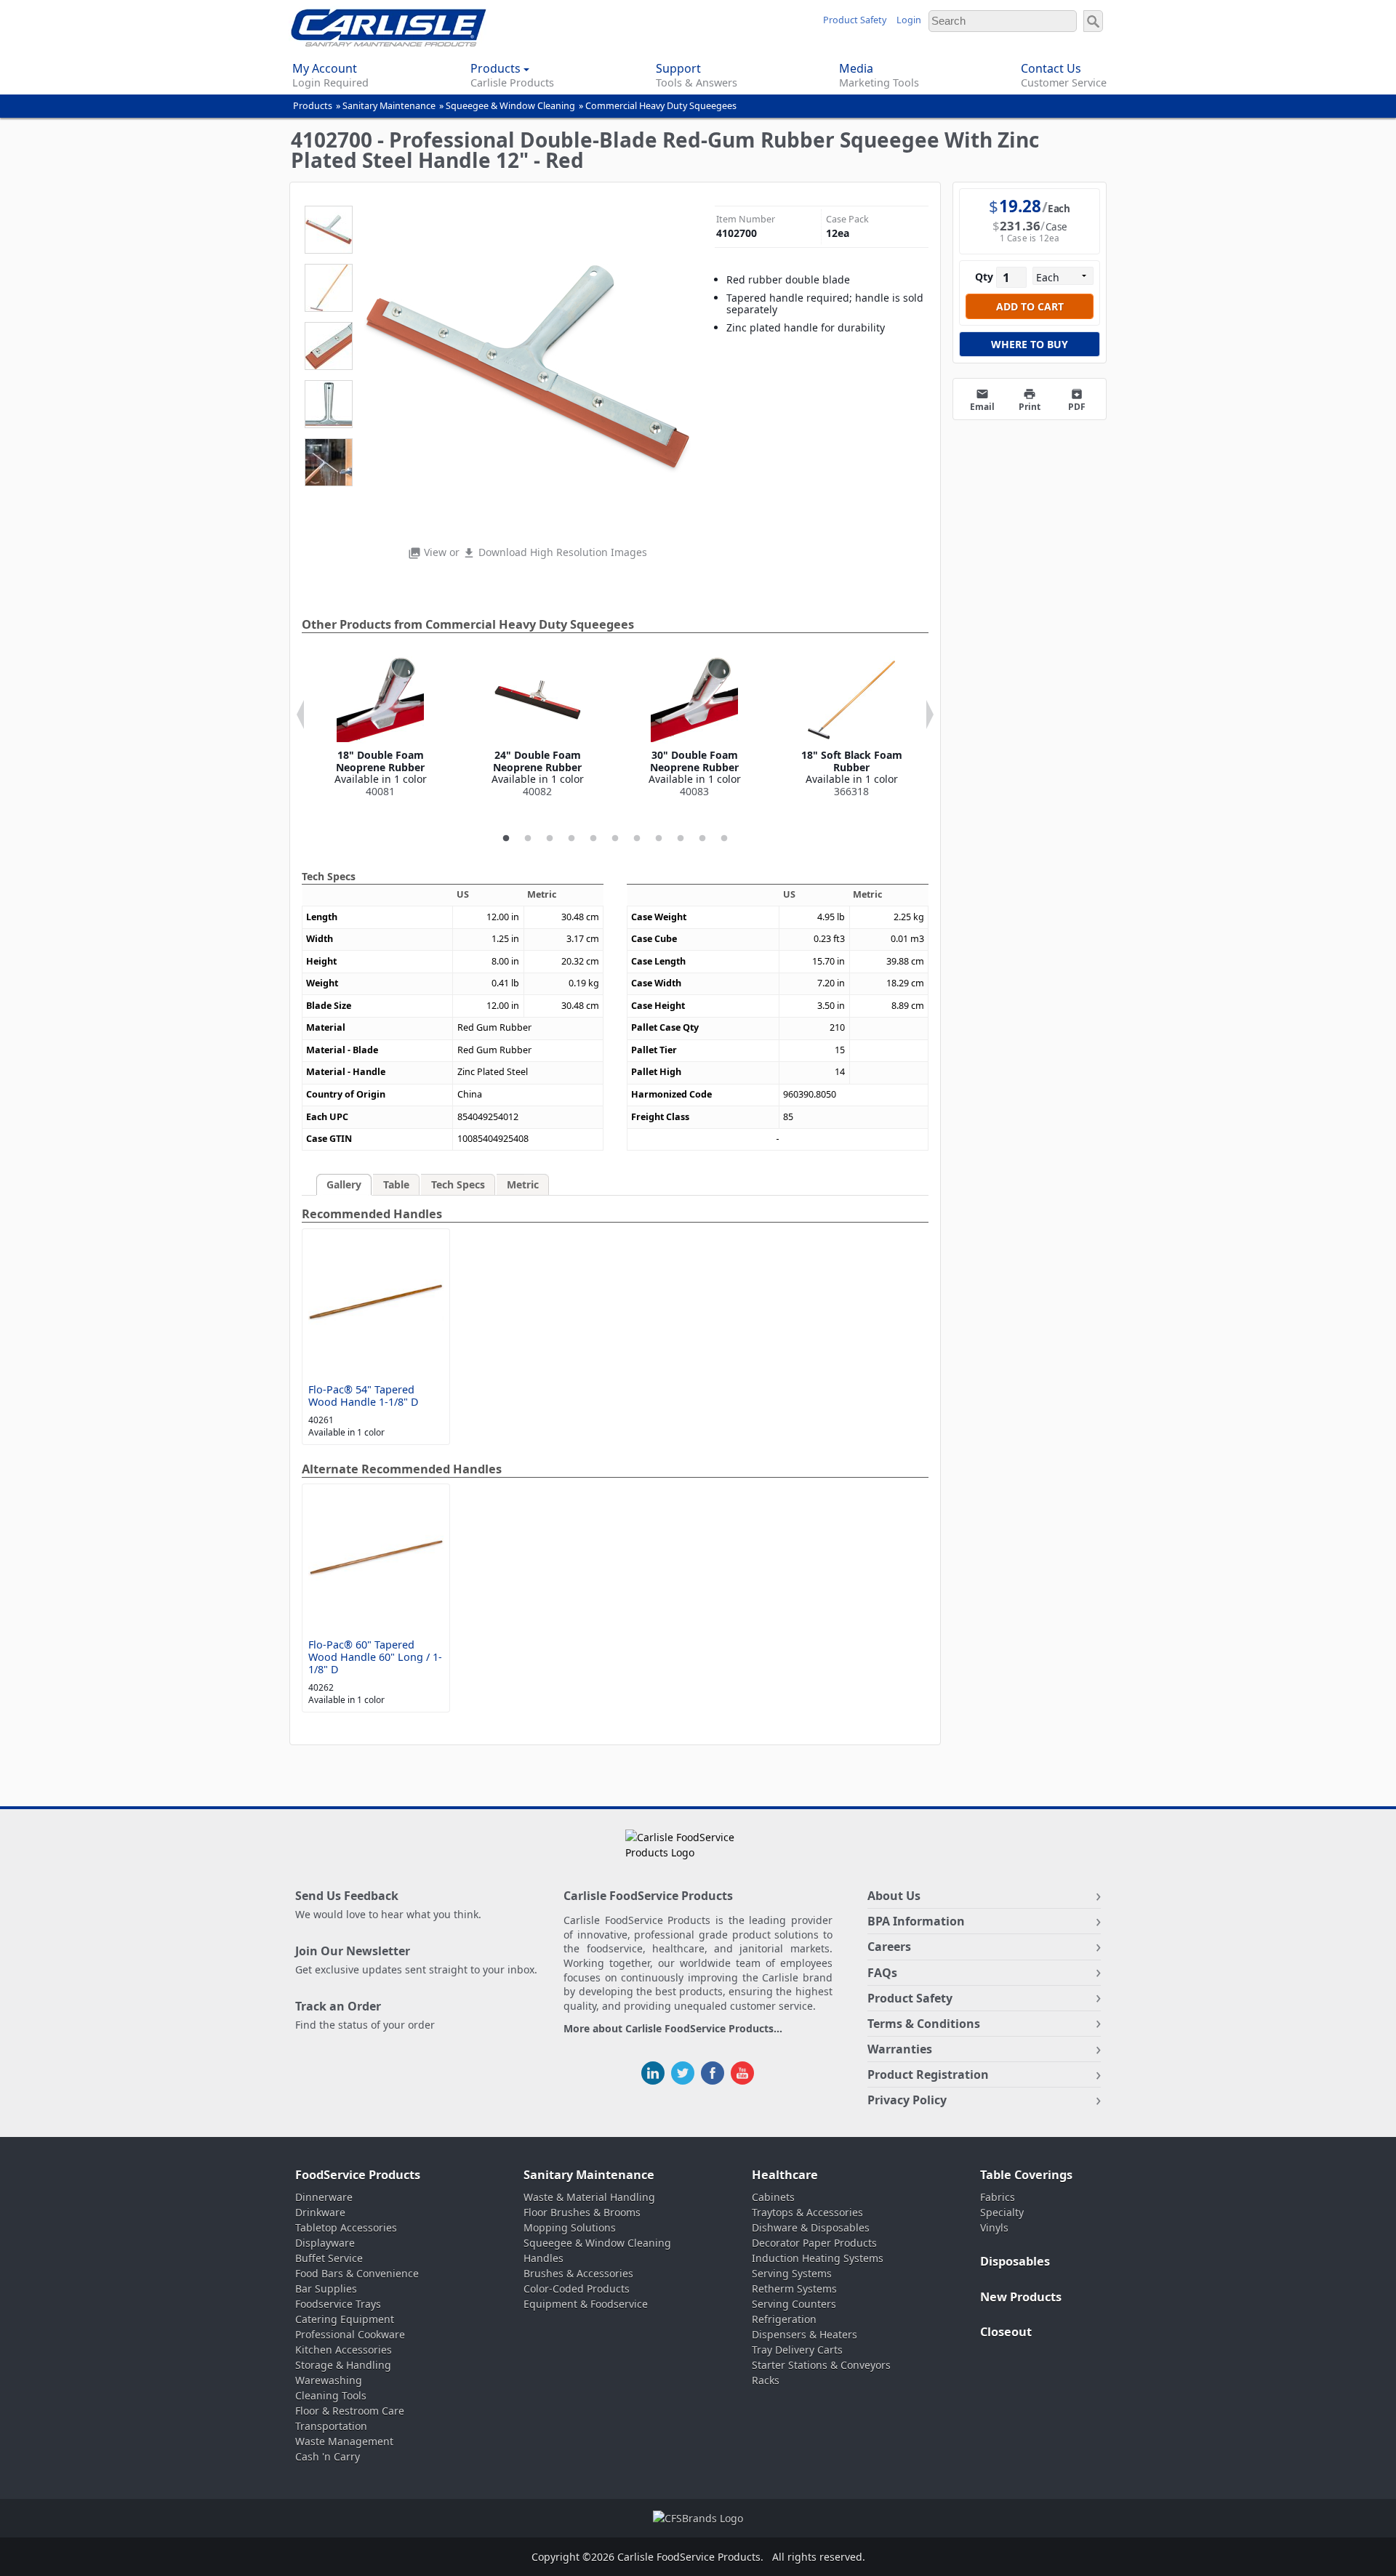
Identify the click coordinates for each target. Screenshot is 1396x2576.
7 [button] (637, 839)
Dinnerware (324, 2197)
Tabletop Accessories (346, 2227)
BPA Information (916, 1921)
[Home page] (389, 43)
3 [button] (550, 839)
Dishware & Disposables (811, 2227)
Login (909, 20)
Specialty (1002, 2212)
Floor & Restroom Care (350, 2411)
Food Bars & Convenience (357, 2273)
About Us (894, 1896)
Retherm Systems (794, 2289)
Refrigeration (784, 2319)
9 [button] (681, 839)
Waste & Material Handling (589, 2197)
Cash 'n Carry (328, 2456)
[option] (380, 727)
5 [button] (593, 839)
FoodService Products (358, 2175)
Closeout (1006, 2332)
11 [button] (724, 839)
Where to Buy (1030, 344)
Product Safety (855, 20)
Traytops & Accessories (807, 2212)
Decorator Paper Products (814, 2243)
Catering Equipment (345, 2319)
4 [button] (571, 839)
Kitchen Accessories (344, 2350)
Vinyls (994, 2227)
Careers (889, 1947)
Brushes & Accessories (578, 2273)
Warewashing (329, 2380)
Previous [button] (300, 715)
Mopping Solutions (570, 2227)
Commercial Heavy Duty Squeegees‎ (661, 106)
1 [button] (506, 839)
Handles (543, 2258)
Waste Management (344, 2441)
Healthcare (785, 2175)
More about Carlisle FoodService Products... (673, 2029)
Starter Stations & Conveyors (821, 2365)
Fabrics (998, 2197)
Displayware (325, 2243)
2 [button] (528, 839)
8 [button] (659, 839)
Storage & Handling (343, 2365)
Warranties (900, 2049)
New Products (1021, 2297)
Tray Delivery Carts (797, 2350)
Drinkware (320, 2212)
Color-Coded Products (577, 2289)
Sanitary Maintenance (389, 106)
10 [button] (702, 839)
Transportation (331, 2426)
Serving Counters (794, 2304)
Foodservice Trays (338, 2304)
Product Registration (928, 2074)
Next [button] (930, 715)
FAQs (882, 1973)
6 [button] (615, 839)
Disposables (1015, 2261)
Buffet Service (329, 2258)
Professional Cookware (350, 2334)
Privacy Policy (907, 2100)
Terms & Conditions (924, 2024)
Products (313, 106)
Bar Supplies (326, 2289)
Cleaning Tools (331, 2395)
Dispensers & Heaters (805, 2334)
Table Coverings (1026, 2175)
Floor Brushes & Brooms (582, 2212)
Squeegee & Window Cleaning (510, 106)
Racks (766, 2380)
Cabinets (773, 2197)
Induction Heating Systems (818, 2258)
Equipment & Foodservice (586, 2304)
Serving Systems (792, 2273)
